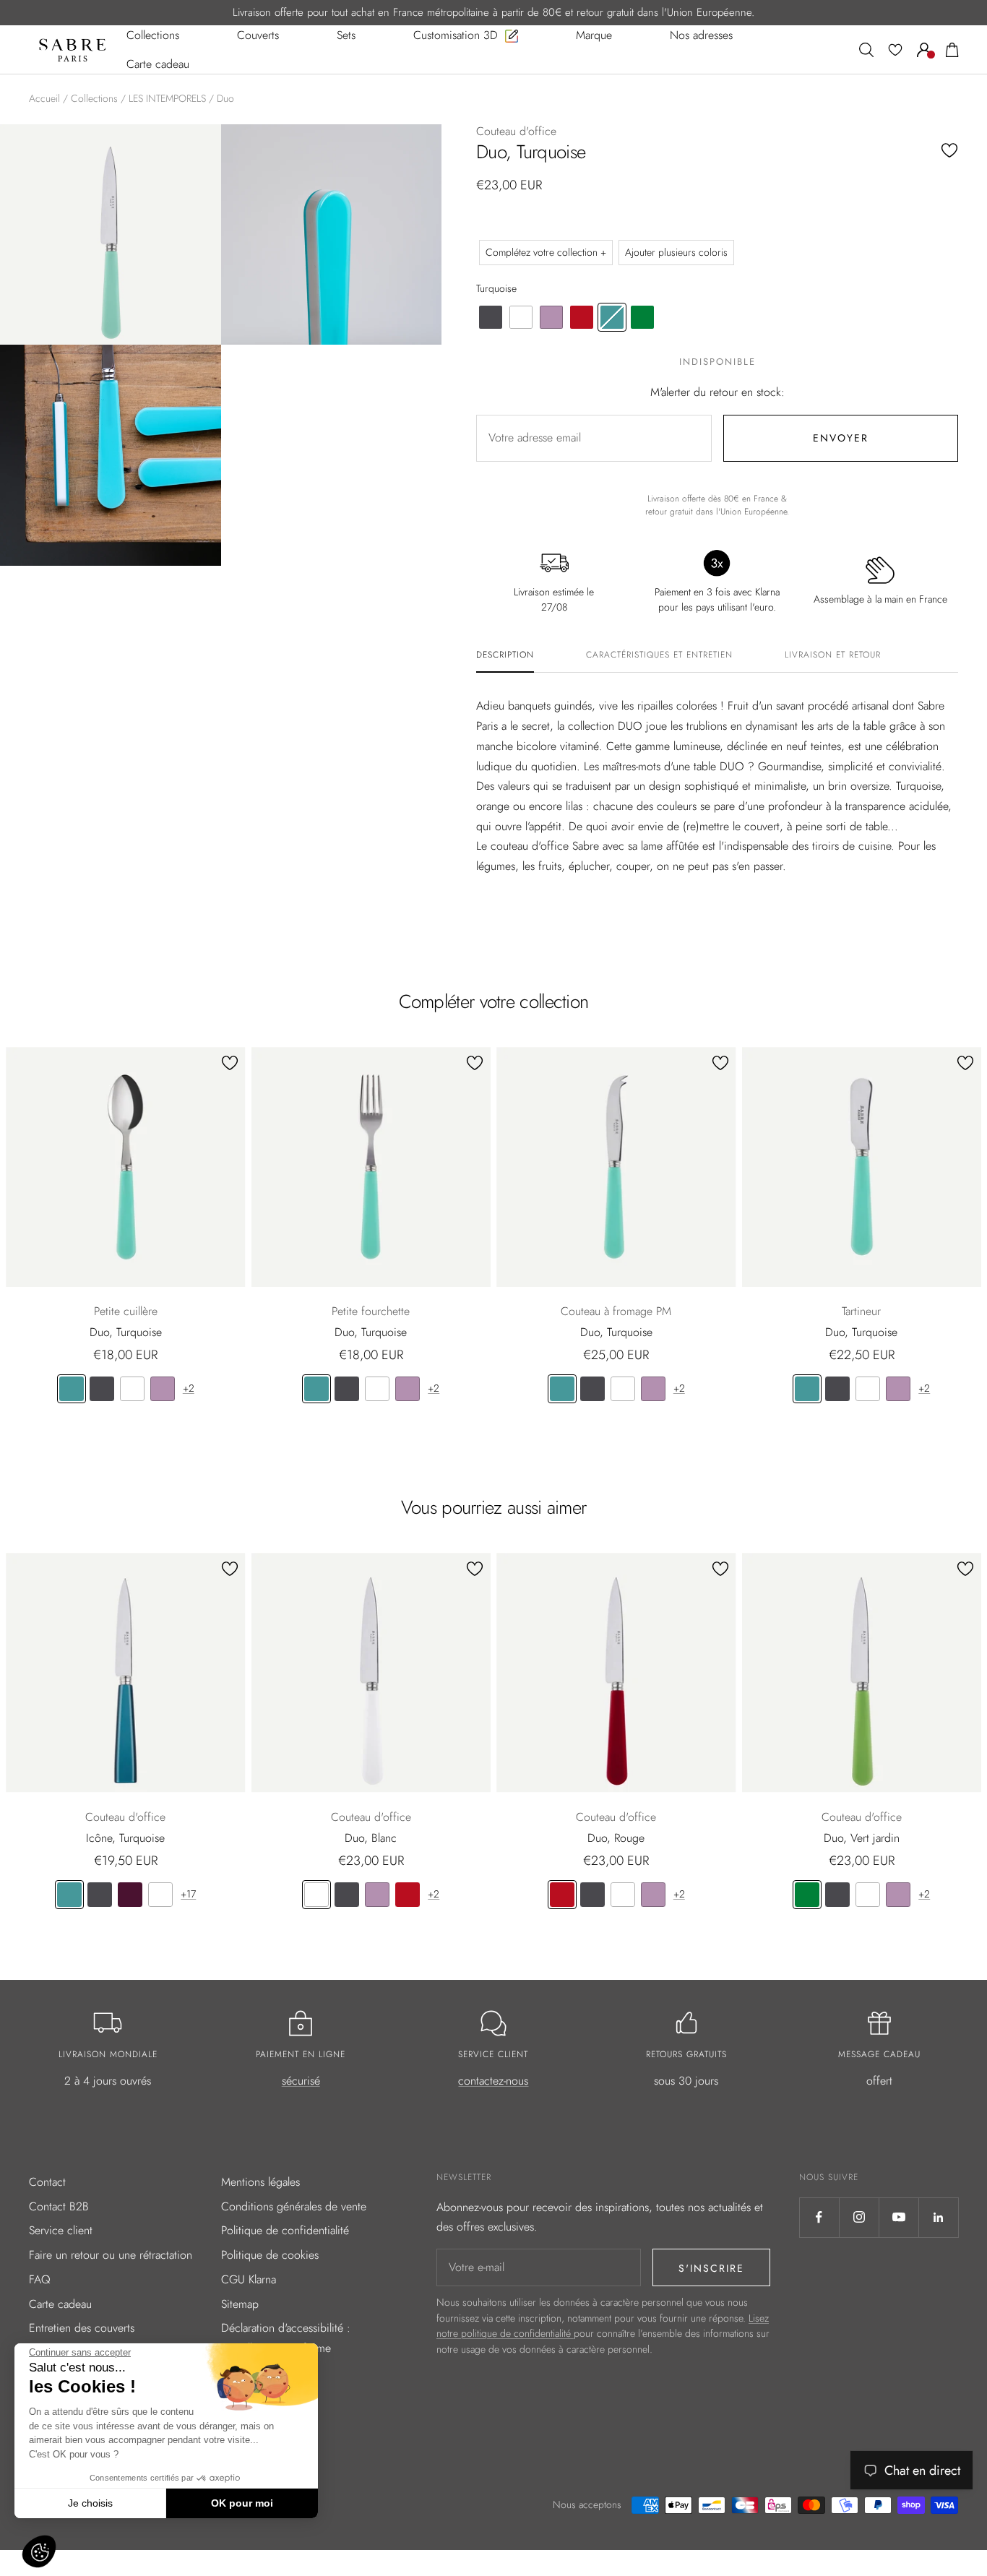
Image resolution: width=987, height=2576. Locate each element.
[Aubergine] (130, 1895)
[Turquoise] (72, 1389)
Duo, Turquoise (126, 1332)
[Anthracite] (102, 1389)
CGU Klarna (249, 2279)
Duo (225, 98)
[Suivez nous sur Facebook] (819, 2217)
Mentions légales (260, 2182)
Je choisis (90, 2503)
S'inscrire (711, 2268)
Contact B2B (59, 2206)
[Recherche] (866, 50)
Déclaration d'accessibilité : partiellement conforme (286, 2338)
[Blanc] (132, 1389)
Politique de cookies (270, 2255)
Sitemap (240, 2304)
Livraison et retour (833, 655)
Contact (47, 2182)
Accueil (44, 98)
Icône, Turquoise (125, 1838)
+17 (188, 1894)
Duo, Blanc (371, 1838)
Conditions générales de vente (294, 2206)
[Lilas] (163, 1389)
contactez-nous (493, 2081)
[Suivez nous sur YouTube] (898, 2217)
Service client (61, 2230)
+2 (189, 1388)
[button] (39, 2551)
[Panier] (952, 50)
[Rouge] (408, 1895)
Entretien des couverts (82, 2328)
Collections (94, 98)
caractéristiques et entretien (659, 655)
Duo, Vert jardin (862, 1838)
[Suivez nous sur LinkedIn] (938, 2217)
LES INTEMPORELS (167, 98)
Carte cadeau (60, 2304)
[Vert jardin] (807, 1895)
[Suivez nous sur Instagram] (859, 2217)
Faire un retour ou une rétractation (111, 2255)
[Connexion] (924, 50)
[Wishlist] (895, 50)
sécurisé (301, 2081)
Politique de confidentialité (285, 2230)
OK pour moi (242, 2503)
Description (505, 655)
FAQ (40, 2279)
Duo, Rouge (616, 1838)
